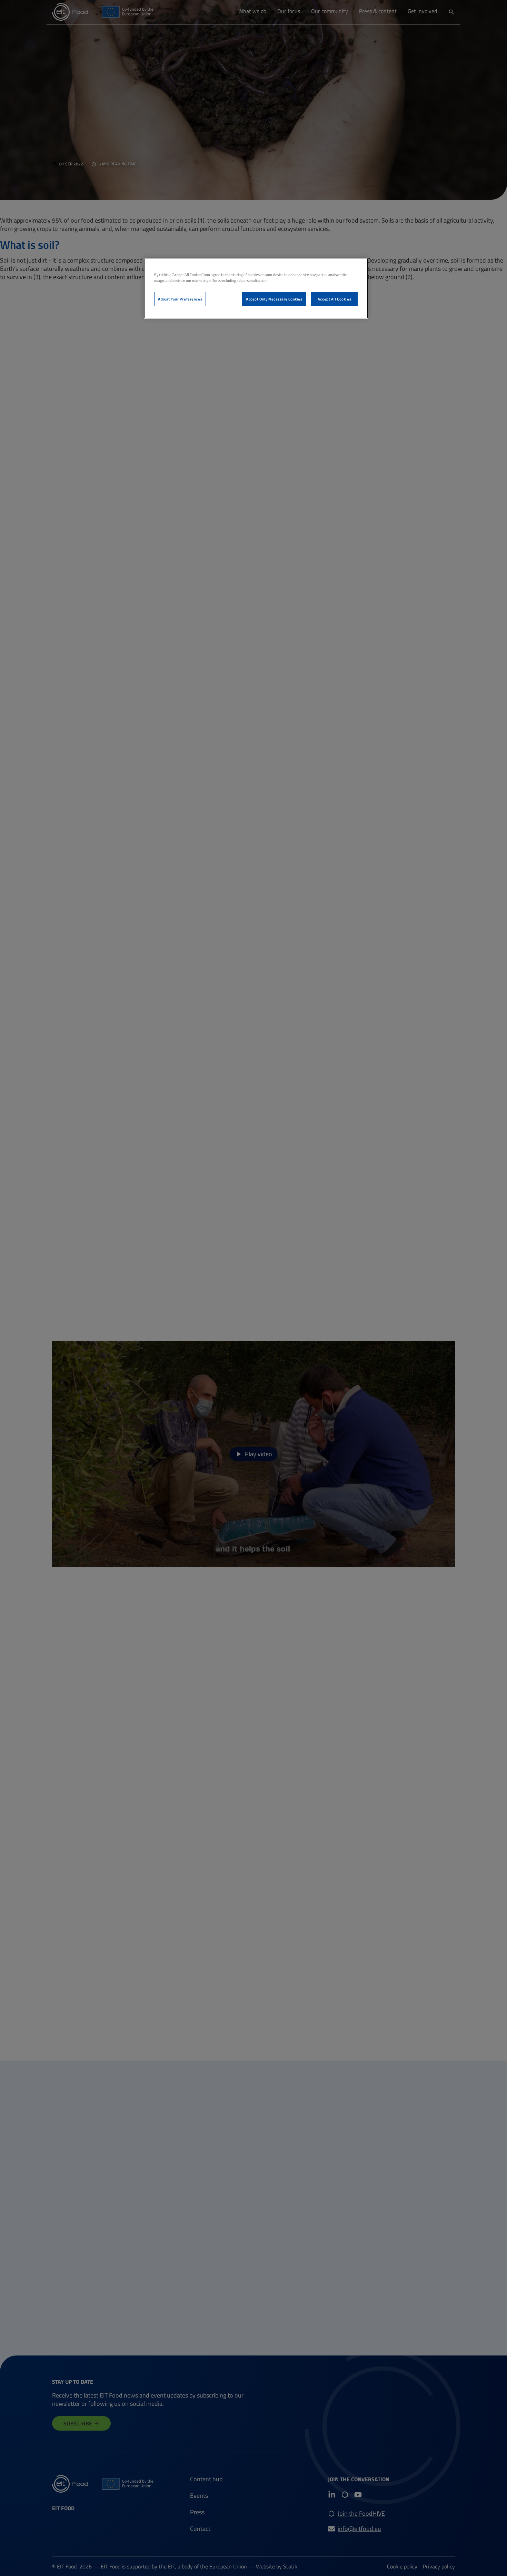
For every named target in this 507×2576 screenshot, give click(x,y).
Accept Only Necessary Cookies (274, 299)
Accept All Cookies (334, 299)
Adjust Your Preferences (180, 299)
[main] (256, 288)
